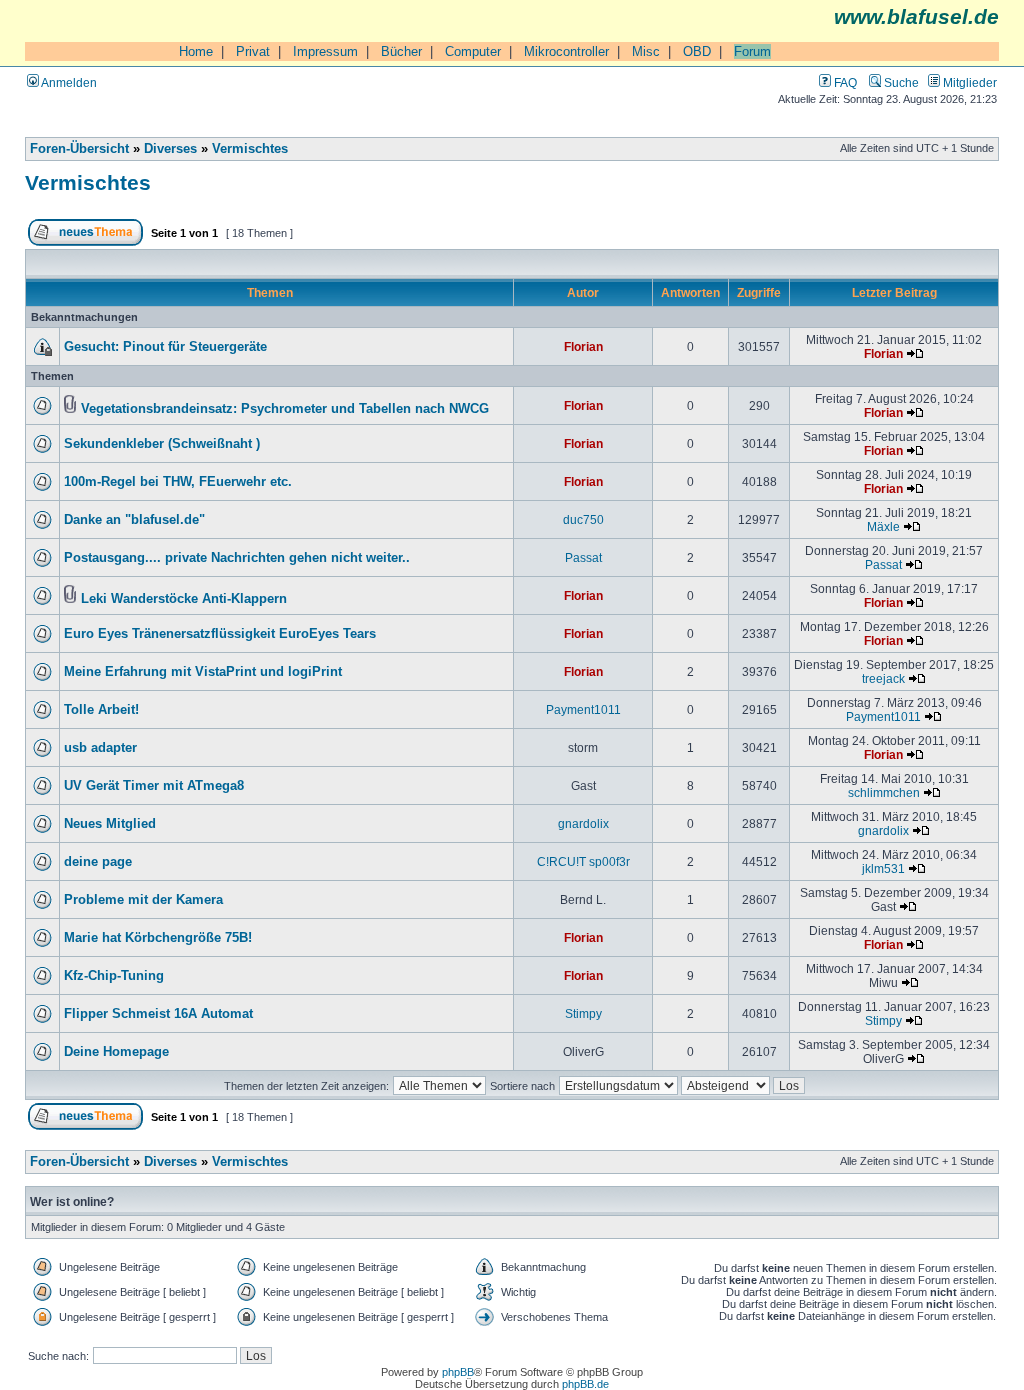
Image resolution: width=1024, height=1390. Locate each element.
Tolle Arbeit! (101, 710)
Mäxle (883, 526)
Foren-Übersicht (79, 149)
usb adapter (100, 748)
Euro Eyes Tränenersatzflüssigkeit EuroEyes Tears (220, 634)
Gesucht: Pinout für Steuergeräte (165, 347)
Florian (583, 346)
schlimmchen (884, 792)
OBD (697, 51)
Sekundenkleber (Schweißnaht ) (162, 444)
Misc (646, 51)
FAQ (844, 82)
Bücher (401, 51)
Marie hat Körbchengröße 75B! (158, 938)
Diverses (170, 149)
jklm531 (883, 868)
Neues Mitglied (110, 824)
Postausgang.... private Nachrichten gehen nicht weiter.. (237, 558)
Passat (583, 557)
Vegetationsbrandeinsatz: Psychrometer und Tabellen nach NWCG (285, 409)
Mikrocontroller (566, 51)
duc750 (583, 519)
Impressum (325, 51)
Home (196, 51)
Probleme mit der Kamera (143, 900)
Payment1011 (583, 709)
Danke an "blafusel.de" (134, 520)
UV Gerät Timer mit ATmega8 (154, 786)
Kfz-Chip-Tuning (114, 976)
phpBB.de (585, 1384)
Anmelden (68, 82)
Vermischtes (250, 149)
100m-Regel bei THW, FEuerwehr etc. (178, 482)
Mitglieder (968, 82)
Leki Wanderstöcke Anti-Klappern (184, 599)
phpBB (458, 1372)
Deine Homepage (116, 1052)
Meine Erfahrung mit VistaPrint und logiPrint (203, 672)
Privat (253, 51)
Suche (900, 82)
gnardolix (583, 823)
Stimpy (583, 1013)
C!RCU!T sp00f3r (583, 861)
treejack (883, 678)
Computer (473, 51)
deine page (98, 862)
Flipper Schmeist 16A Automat (158, 1014)
